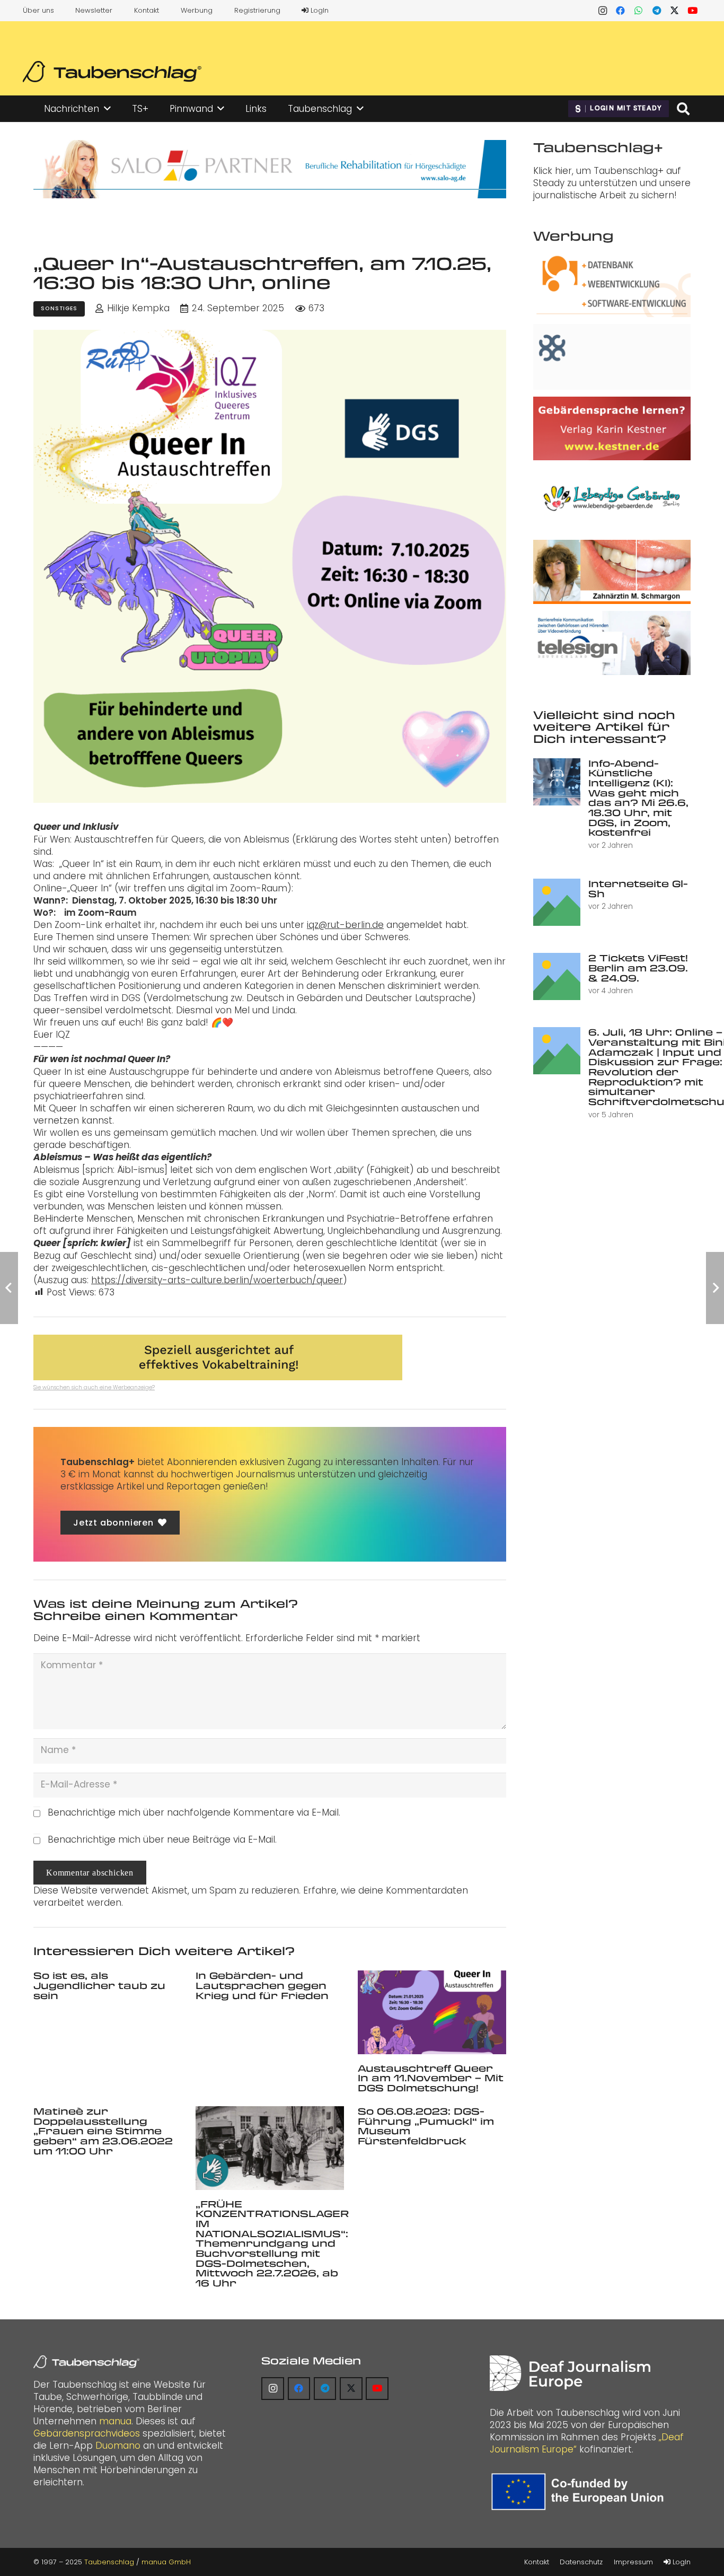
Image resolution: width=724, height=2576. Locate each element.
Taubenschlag (109, 2562)
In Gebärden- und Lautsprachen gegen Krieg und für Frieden (262, 1985)
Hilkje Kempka (138, 308)
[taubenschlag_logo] (112, 72)
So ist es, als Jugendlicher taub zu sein (99, 1985)
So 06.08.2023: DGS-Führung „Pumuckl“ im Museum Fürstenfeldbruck (426, 2126)
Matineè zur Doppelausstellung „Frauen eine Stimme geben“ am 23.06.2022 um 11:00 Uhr (103, 2131)
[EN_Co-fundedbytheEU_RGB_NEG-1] (580, 2492)
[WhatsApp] (639, 11)
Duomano (118, 2446)
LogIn (319, 10)
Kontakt (147, 10)
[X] (675, 11)
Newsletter (94, 10)
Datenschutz (581, 2562)
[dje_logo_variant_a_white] (570, 2373)
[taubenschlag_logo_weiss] (86, 2362)
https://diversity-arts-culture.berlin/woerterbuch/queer (217, 1280)
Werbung (197, 10)
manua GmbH (166, 2562)
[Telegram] (657, 11)
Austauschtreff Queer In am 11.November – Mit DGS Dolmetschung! (431, 2078)
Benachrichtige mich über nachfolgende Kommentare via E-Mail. (194, 1812)
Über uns (38, 10)
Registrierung (257, 10)
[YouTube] (693, 11)
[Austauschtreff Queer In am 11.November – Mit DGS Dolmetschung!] (432, 2012)
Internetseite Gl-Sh (638, 888)
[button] (107, 109)
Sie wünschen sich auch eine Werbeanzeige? (94, 1387)
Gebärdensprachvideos (87, 2433)
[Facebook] (621, 11)
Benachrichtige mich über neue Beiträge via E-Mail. (162, 1839)
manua (115, 2421)
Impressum (633, 2562)
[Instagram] (603, 11)
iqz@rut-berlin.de (345, 925)
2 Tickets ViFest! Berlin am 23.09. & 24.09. (638, 967)
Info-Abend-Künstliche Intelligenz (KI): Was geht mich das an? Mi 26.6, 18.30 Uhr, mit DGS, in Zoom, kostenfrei (638, 798)
